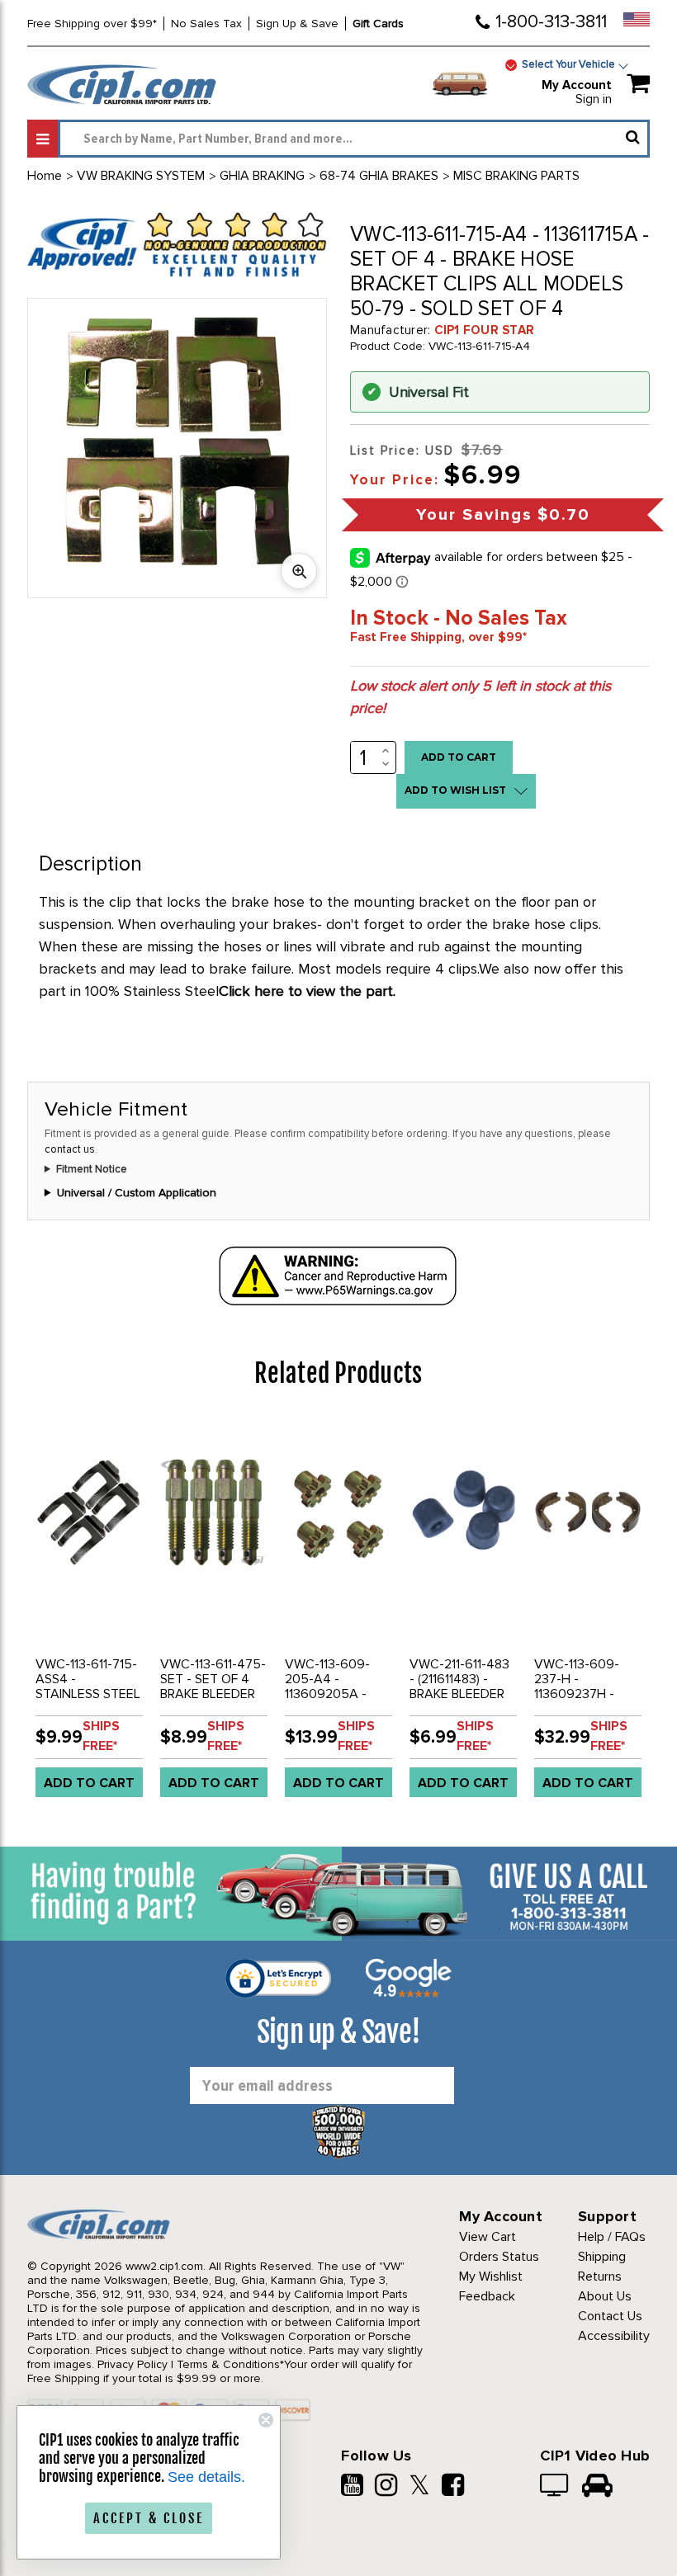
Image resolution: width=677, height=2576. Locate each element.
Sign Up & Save (297, 24)
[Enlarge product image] (299, 571)
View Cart (488, 2237)
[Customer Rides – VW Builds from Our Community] (597, 2487)
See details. (206, 2477)
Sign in (594, 99)
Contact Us (610, 2316)
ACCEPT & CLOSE (149, 2518)
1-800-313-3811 (551, 22)
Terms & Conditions (228, 2364)
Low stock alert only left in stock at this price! (481, 697)
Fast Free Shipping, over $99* (438, 637)
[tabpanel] (90, 1614)
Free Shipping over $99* (92, 24)
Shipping (602, 2257)
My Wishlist (491, 2276)
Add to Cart (89, 1783)
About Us (605, 2296)
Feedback (487, 2296)
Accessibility (614, 2336)
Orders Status (499, 2257)
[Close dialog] (266, 2420)
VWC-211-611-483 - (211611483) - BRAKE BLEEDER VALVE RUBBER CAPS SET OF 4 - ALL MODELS (459, 1701)
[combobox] (354, 139)
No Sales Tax (206, 24)
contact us (70, 1149)
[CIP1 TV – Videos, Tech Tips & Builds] (555, 2487)
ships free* (101, 1736)
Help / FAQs (612, 2237)
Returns (600, 2276)
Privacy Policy (133, 2364)
